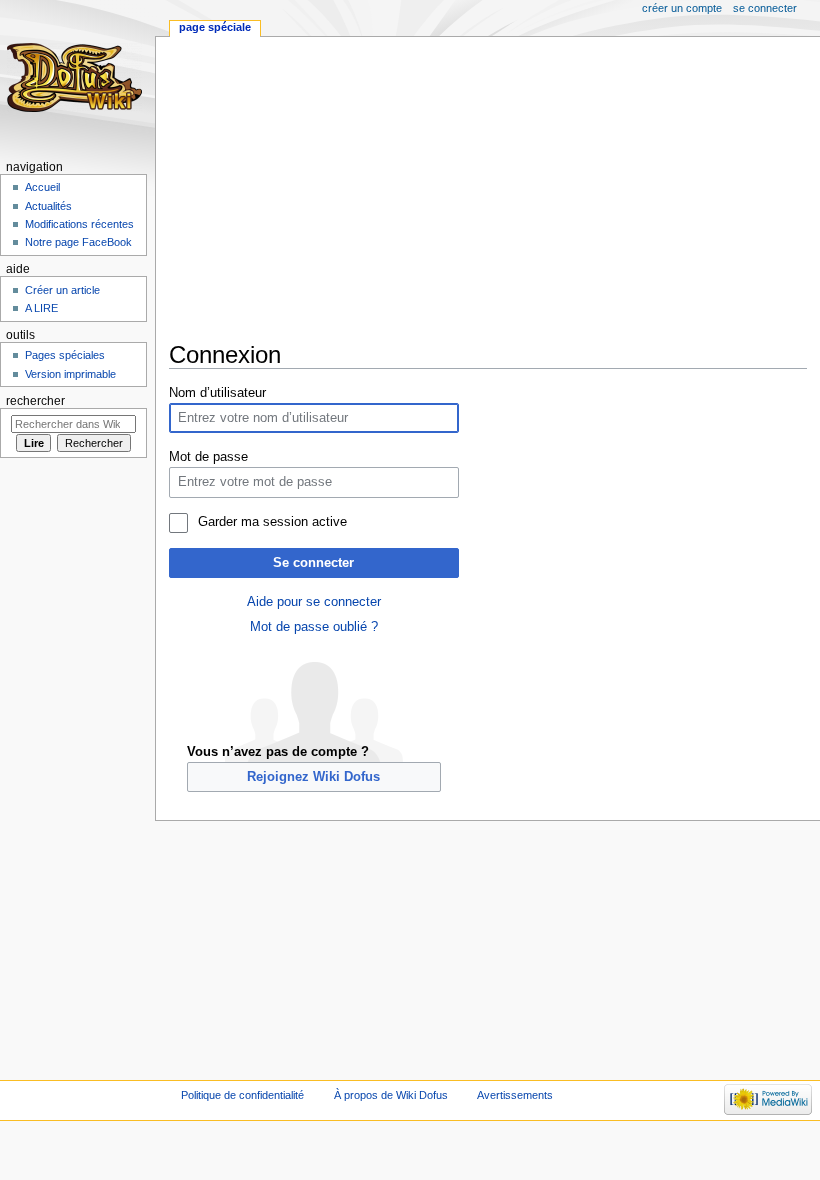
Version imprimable (70, 374)
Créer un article (62, 290)
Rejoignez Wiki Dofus (313, 777)
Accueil (42, 187)
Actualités (48, 206)
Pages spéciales (65, 355)
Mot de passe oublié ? (314, 627)
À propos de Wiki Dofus (391, 1095)
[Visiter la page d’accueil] (77, 77)
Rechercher (35, 401)
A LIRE (41, 308)
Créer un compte (682, 8)
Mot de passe (208, 457)
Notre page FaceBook (78, 242)
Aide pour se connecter (314, 602)
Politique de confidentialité (242, 1095)
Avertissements (515, 1095)
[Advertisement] (494, 189)
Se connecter (313, 563)
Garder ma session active (272, 522)
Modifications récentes (79, 224)
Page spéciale (215, 27)
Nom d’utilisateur (217, 393)
